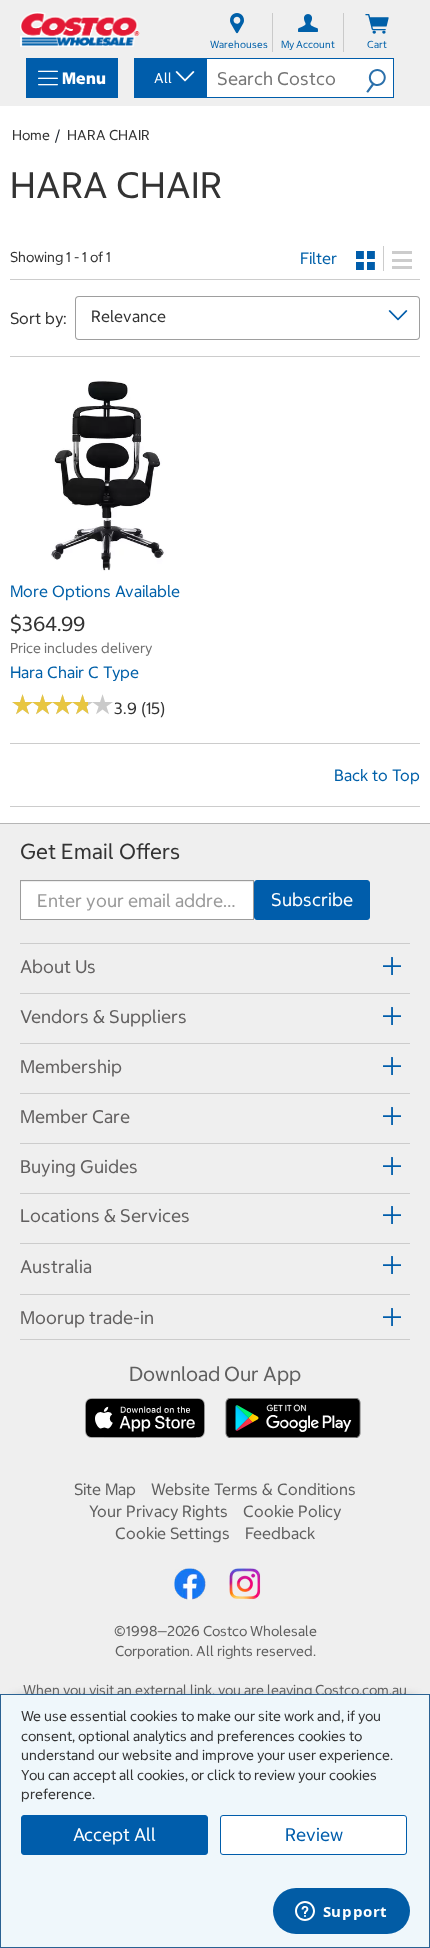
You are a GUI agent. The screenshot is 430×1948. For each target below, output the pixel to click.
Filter (318, 258)
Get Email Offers (100, 851)
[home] (80, 29)
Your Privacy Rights (158, 1511)
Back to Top (377, 775)
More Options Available (95, 591)
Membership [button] (71, 1066)
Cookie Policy (292, 1511)
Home (31, 135)
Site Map (105, 1489)
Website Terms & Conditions (253, 1489)
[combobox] (169, 78)
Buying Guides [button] (79, 1166)
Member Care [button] (75, 1116)
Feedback (280, 1533)
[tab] (215, 965)
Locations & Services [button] (105, 1215)
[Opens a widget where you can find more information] (341, 1913)
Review (314, 1834)
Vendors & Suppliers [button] (103, 1016)
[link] (107, 561)
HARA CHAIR (108, 135)
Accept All (114, 1834)
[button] (379, 78)
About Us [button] (58, 966)
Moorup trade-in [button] (87, 1317)
